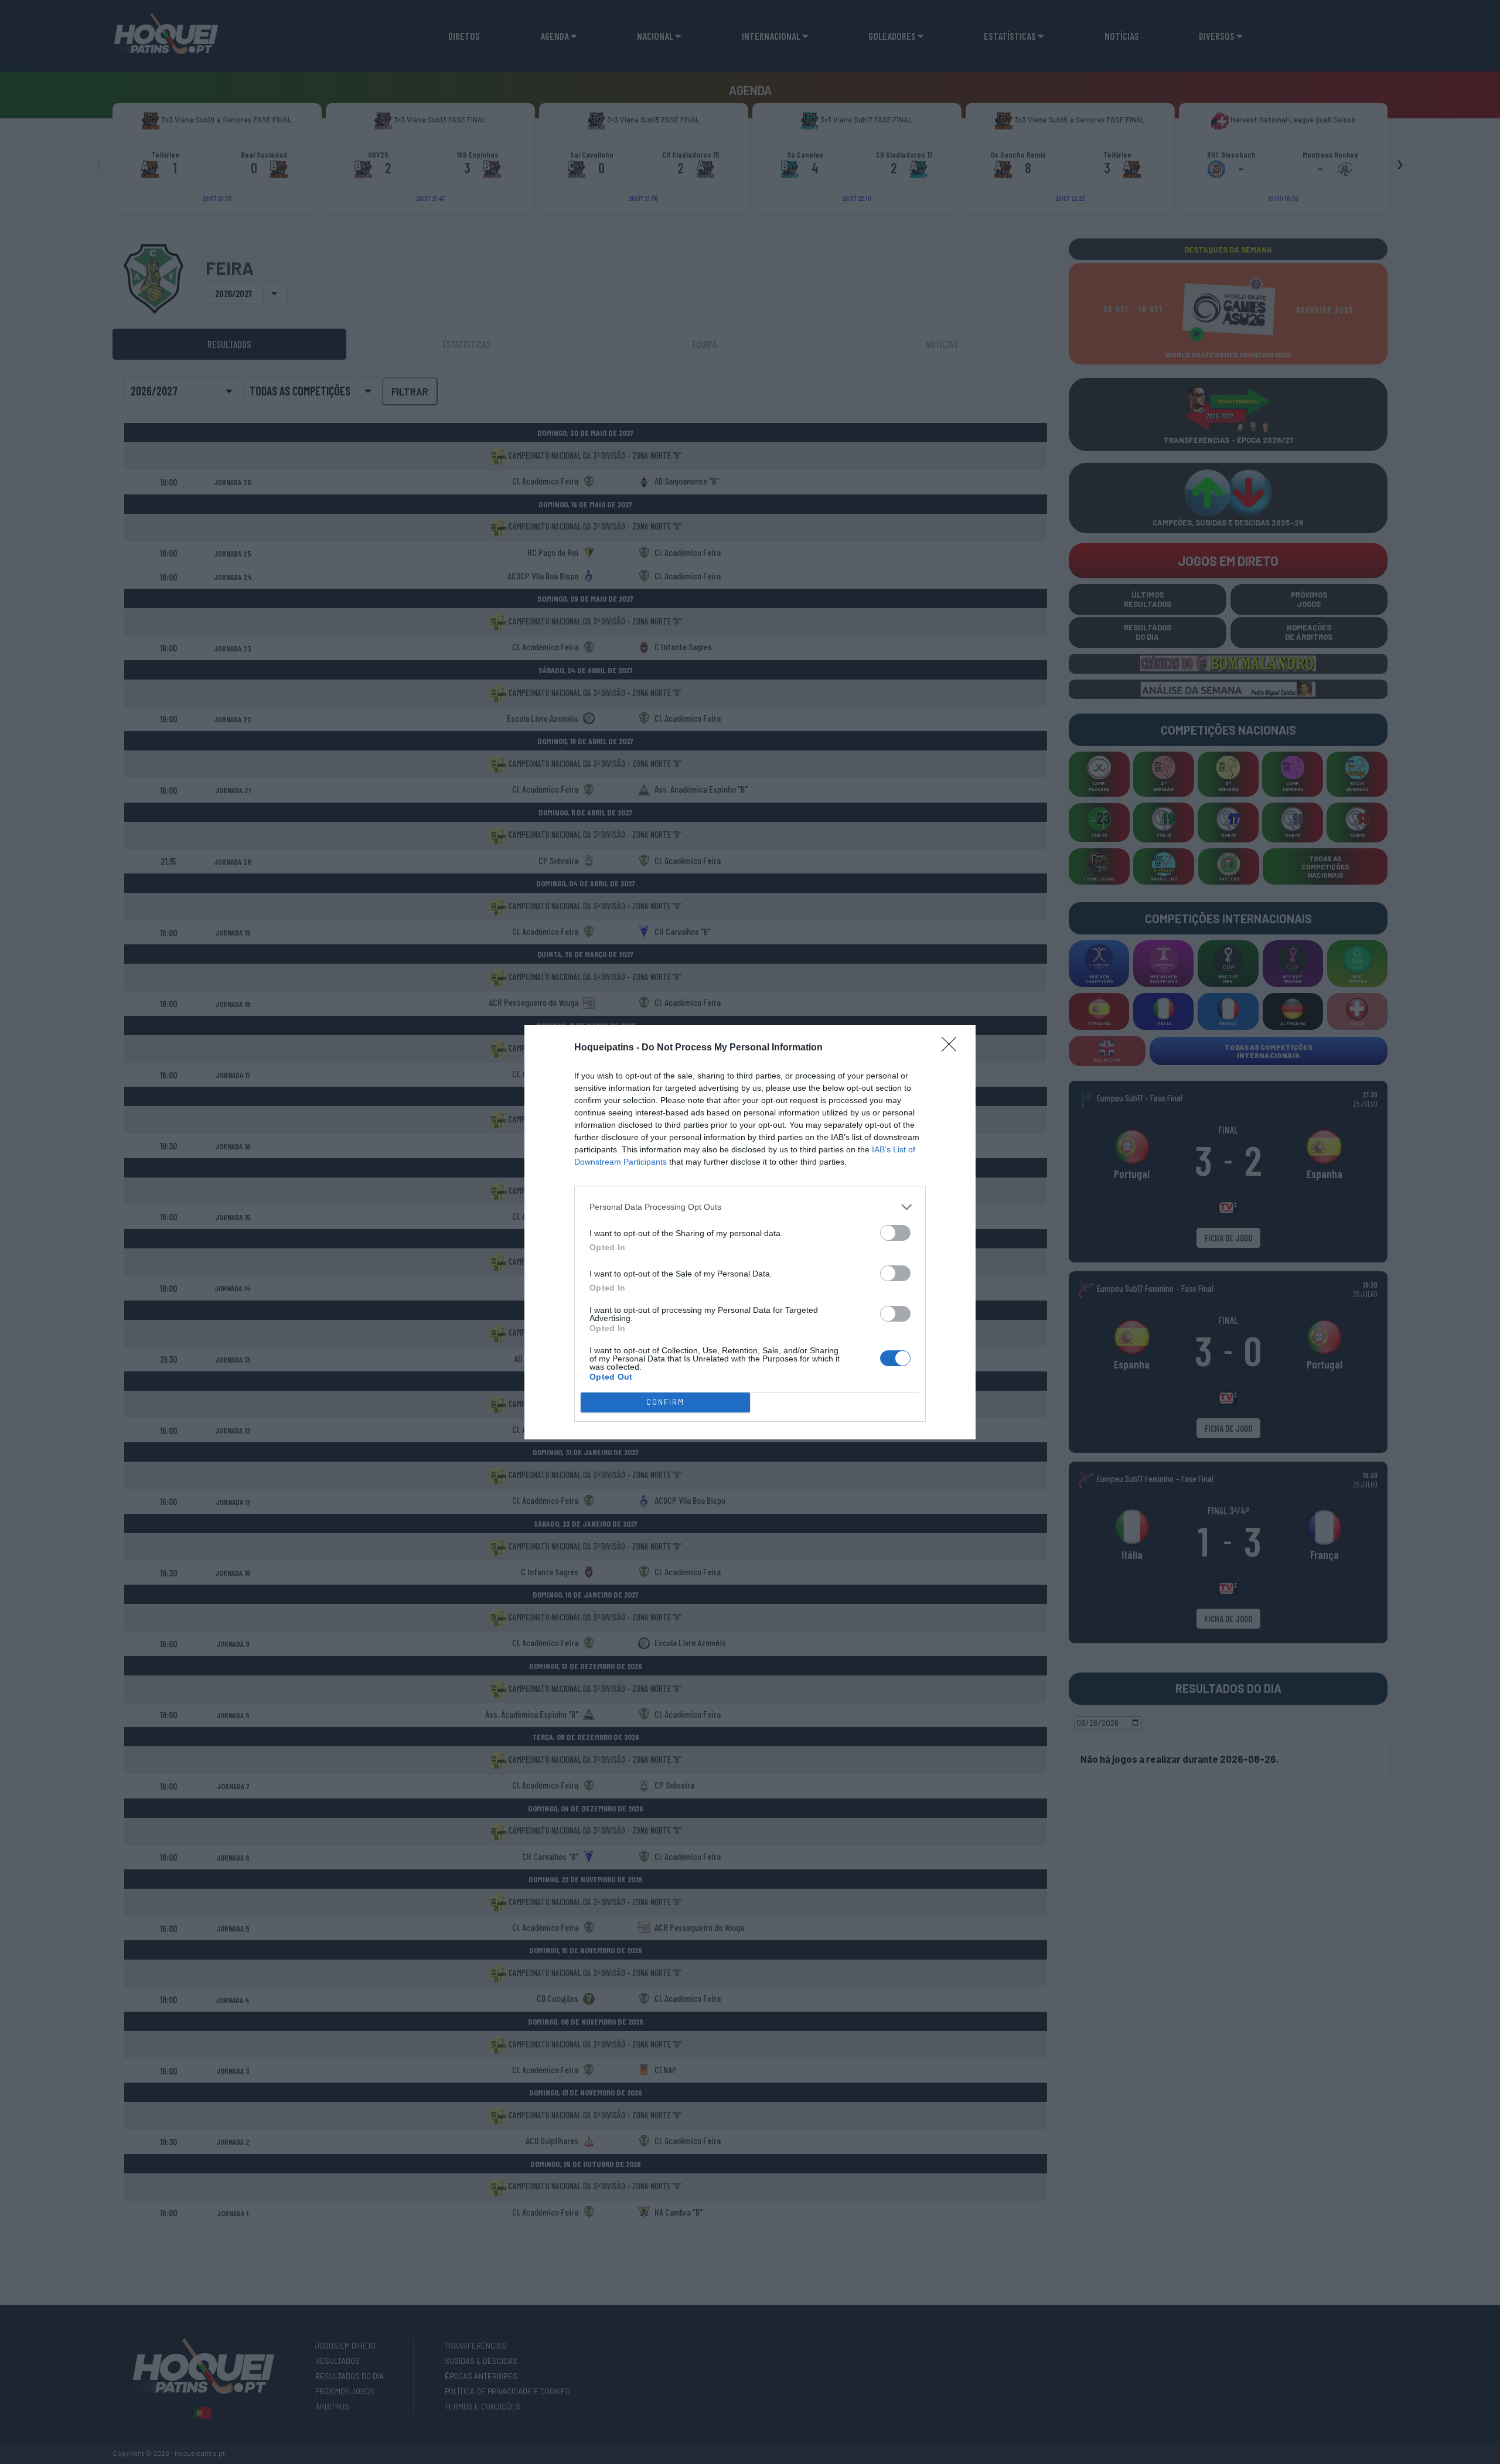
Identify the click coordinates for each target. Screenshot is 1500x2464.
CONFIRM (665, 1402)
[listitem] (750, 1207)
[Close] (953, 1048)
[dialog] (750, 1232)
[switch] (895, 1233)
